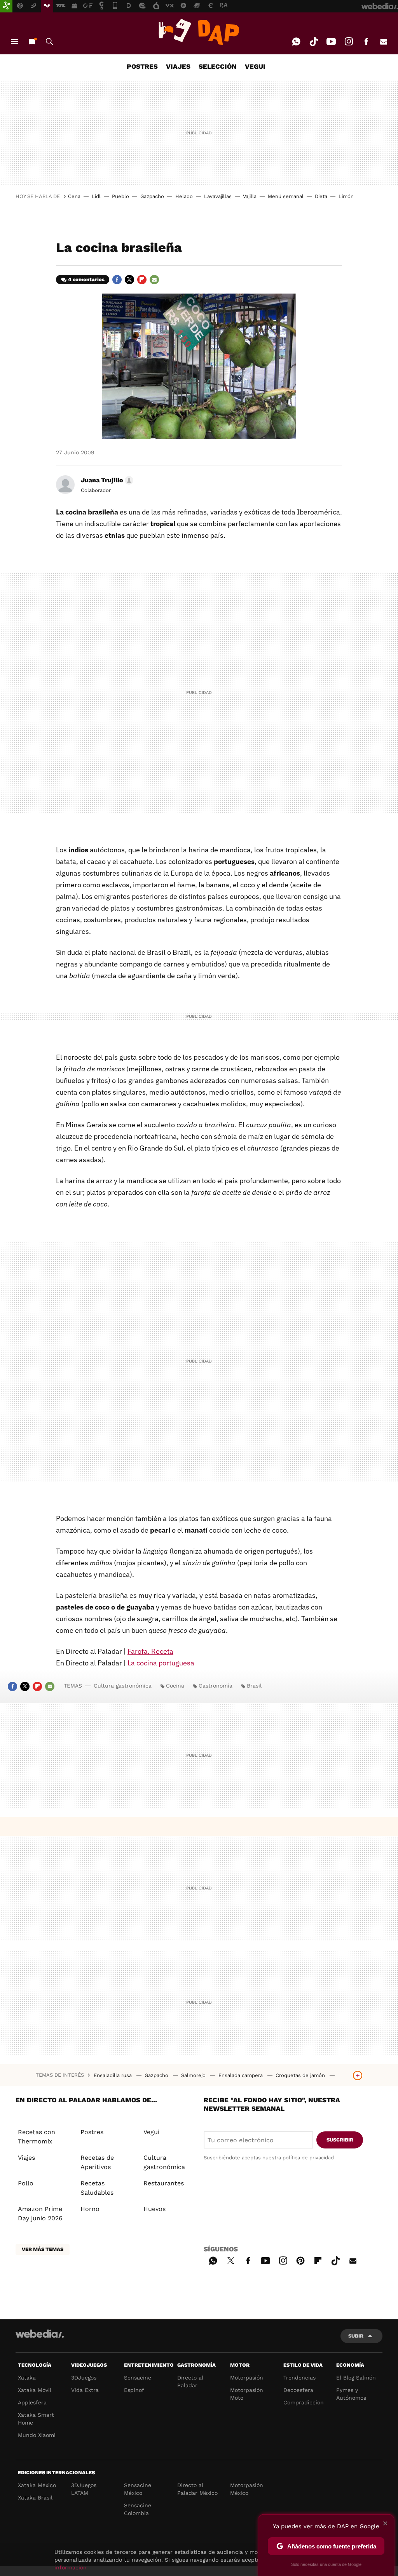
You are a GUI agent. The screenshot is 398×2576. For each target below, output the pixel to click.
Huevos (154, 2209)
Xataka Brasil (35, 2498)
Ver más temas (43, 2249)
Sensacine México (138, 2489)
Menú (14, 42)
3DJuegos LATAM (84, 2489)
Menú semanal (286, 196)
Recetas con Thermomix (37, 2137)
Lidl (96, 196)
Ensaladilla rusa (113, 2075)
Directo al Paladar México (197, 2489)
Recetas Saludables (97, 2188)
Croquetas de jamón (301, 2075)
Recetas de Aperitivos (97, 2162)
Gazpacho (152, 196)
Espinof (134, 2390)
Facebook (366, 42)
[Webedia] (40, 2334)
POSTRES (142, 66)
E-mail (384, 42)
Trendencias (299, 2378)
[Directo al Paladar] (199, 32)
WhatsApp (296, 42)
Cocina (175, 1686)
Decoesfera (298, 2390)
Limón (346, 196)
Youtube (331, 42)
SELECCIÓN (218, 66)
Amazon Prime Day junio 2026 (40, 2214)
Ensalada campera (241, 2075)
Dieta (321, 196)
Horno (90, 2209)
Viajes (26, 2158)
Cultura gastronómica (123, 1686)
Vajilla (250, 196)
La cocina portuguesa (161, 1663)
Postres (92, 2132)
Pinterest (300, 2260)
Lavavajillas (218, 196)
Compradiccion (304, 2402)
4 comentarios (86, 279)
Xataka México (37, 2485)
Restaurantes (164, 2183)
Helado (184, 196)
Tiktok (314, 42)
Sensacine (138, 2378)
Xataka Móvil (35, 2390)
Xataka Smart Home (36, 2419)
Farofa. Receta (150, 1651)
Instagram (349, 42)
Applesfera (32, 2402)
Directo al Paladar (190, 2381)
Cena (74, 196)
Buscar (49, 42)
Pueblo (120, 196)
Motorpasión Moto (247, 2394)
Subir (356, 2336)
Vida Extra (85, 2390)
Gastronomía (216, 1686)
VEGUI (255, 66)
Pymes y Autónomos (351, 2394)
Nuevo (32, 42)
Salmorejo (194, 2075)
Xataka (27, 2378)
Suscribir (340, 2140)
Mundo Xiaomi (37, 2435)
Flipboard (142, 280)
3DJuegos (84, 2378)
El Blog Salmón (356, 2378)
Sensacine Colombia (138, 2509)
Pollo (26, 2183)
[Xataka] (6, 6)
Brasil (254, 1686)
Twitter (129, 280)
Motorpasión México (247, 2489)
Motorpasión (247, 2378)
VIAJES (178, 66)
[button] (106, 480)
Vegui (151, 2132)
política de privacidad (308, 2158)
